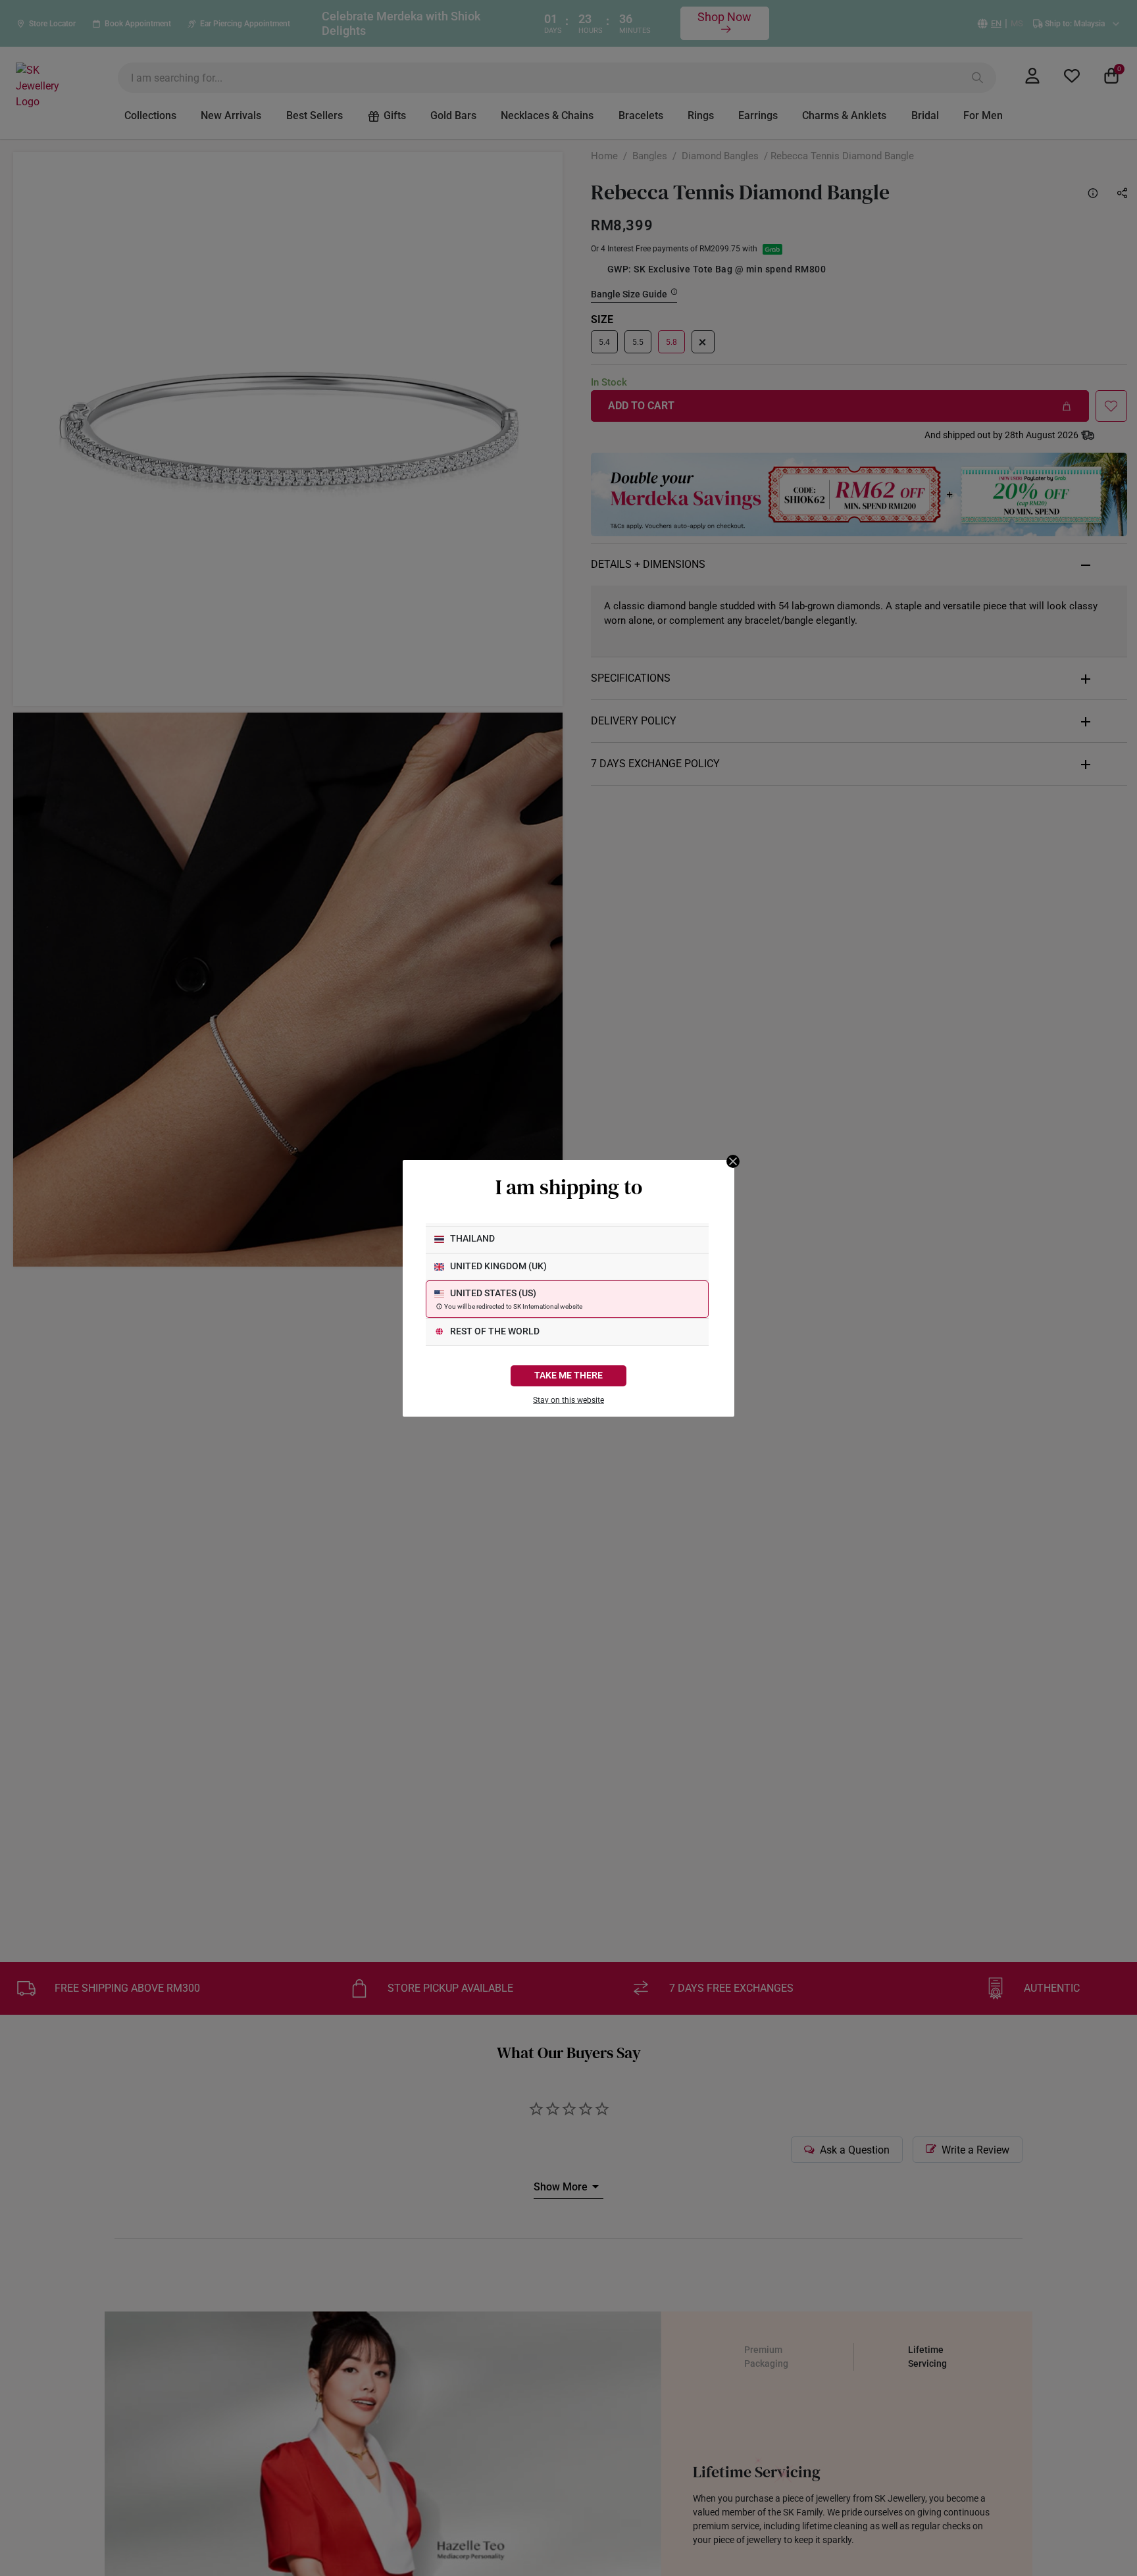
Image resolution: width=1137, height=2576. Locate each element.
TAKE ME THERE (568, 1376)
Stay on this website (568, 1400)
